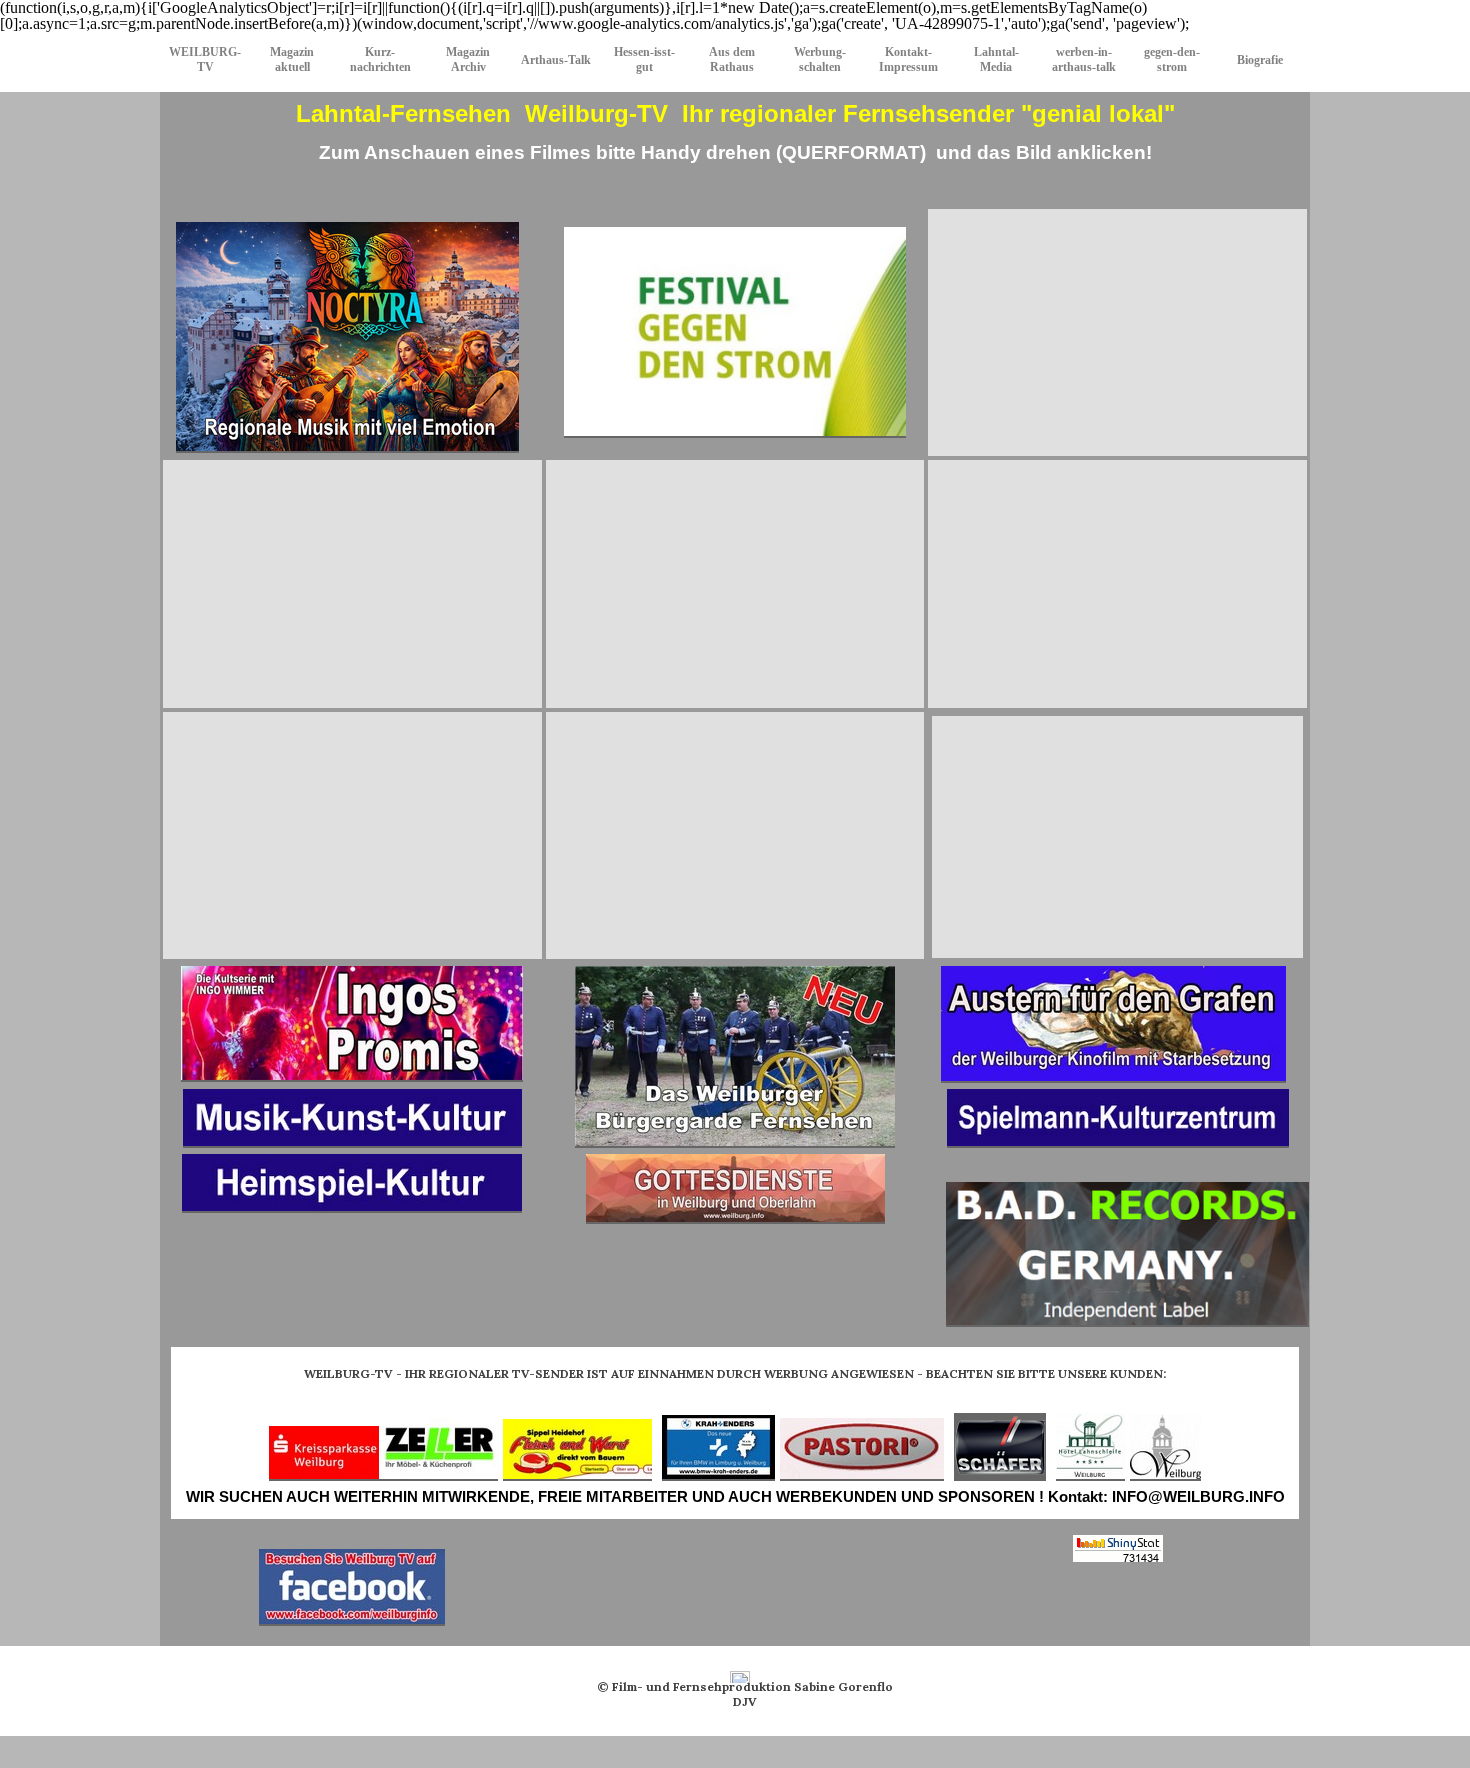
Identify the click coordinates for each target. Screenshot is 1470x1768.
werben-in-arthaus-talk (1084, 59)
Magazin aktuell (292, 59)
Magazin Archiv (468, 59)
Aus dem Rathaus (732, 59)
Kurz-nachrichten (380, 59)
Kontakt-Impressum (908, 59)
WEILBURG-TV (205, 59)
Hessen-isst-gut (644, 59)
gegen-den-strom (1172, 59)
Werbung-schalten (820, 59)
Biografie (1260, 60)
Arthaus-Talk (556, 60)
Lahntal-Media (996, 59)
